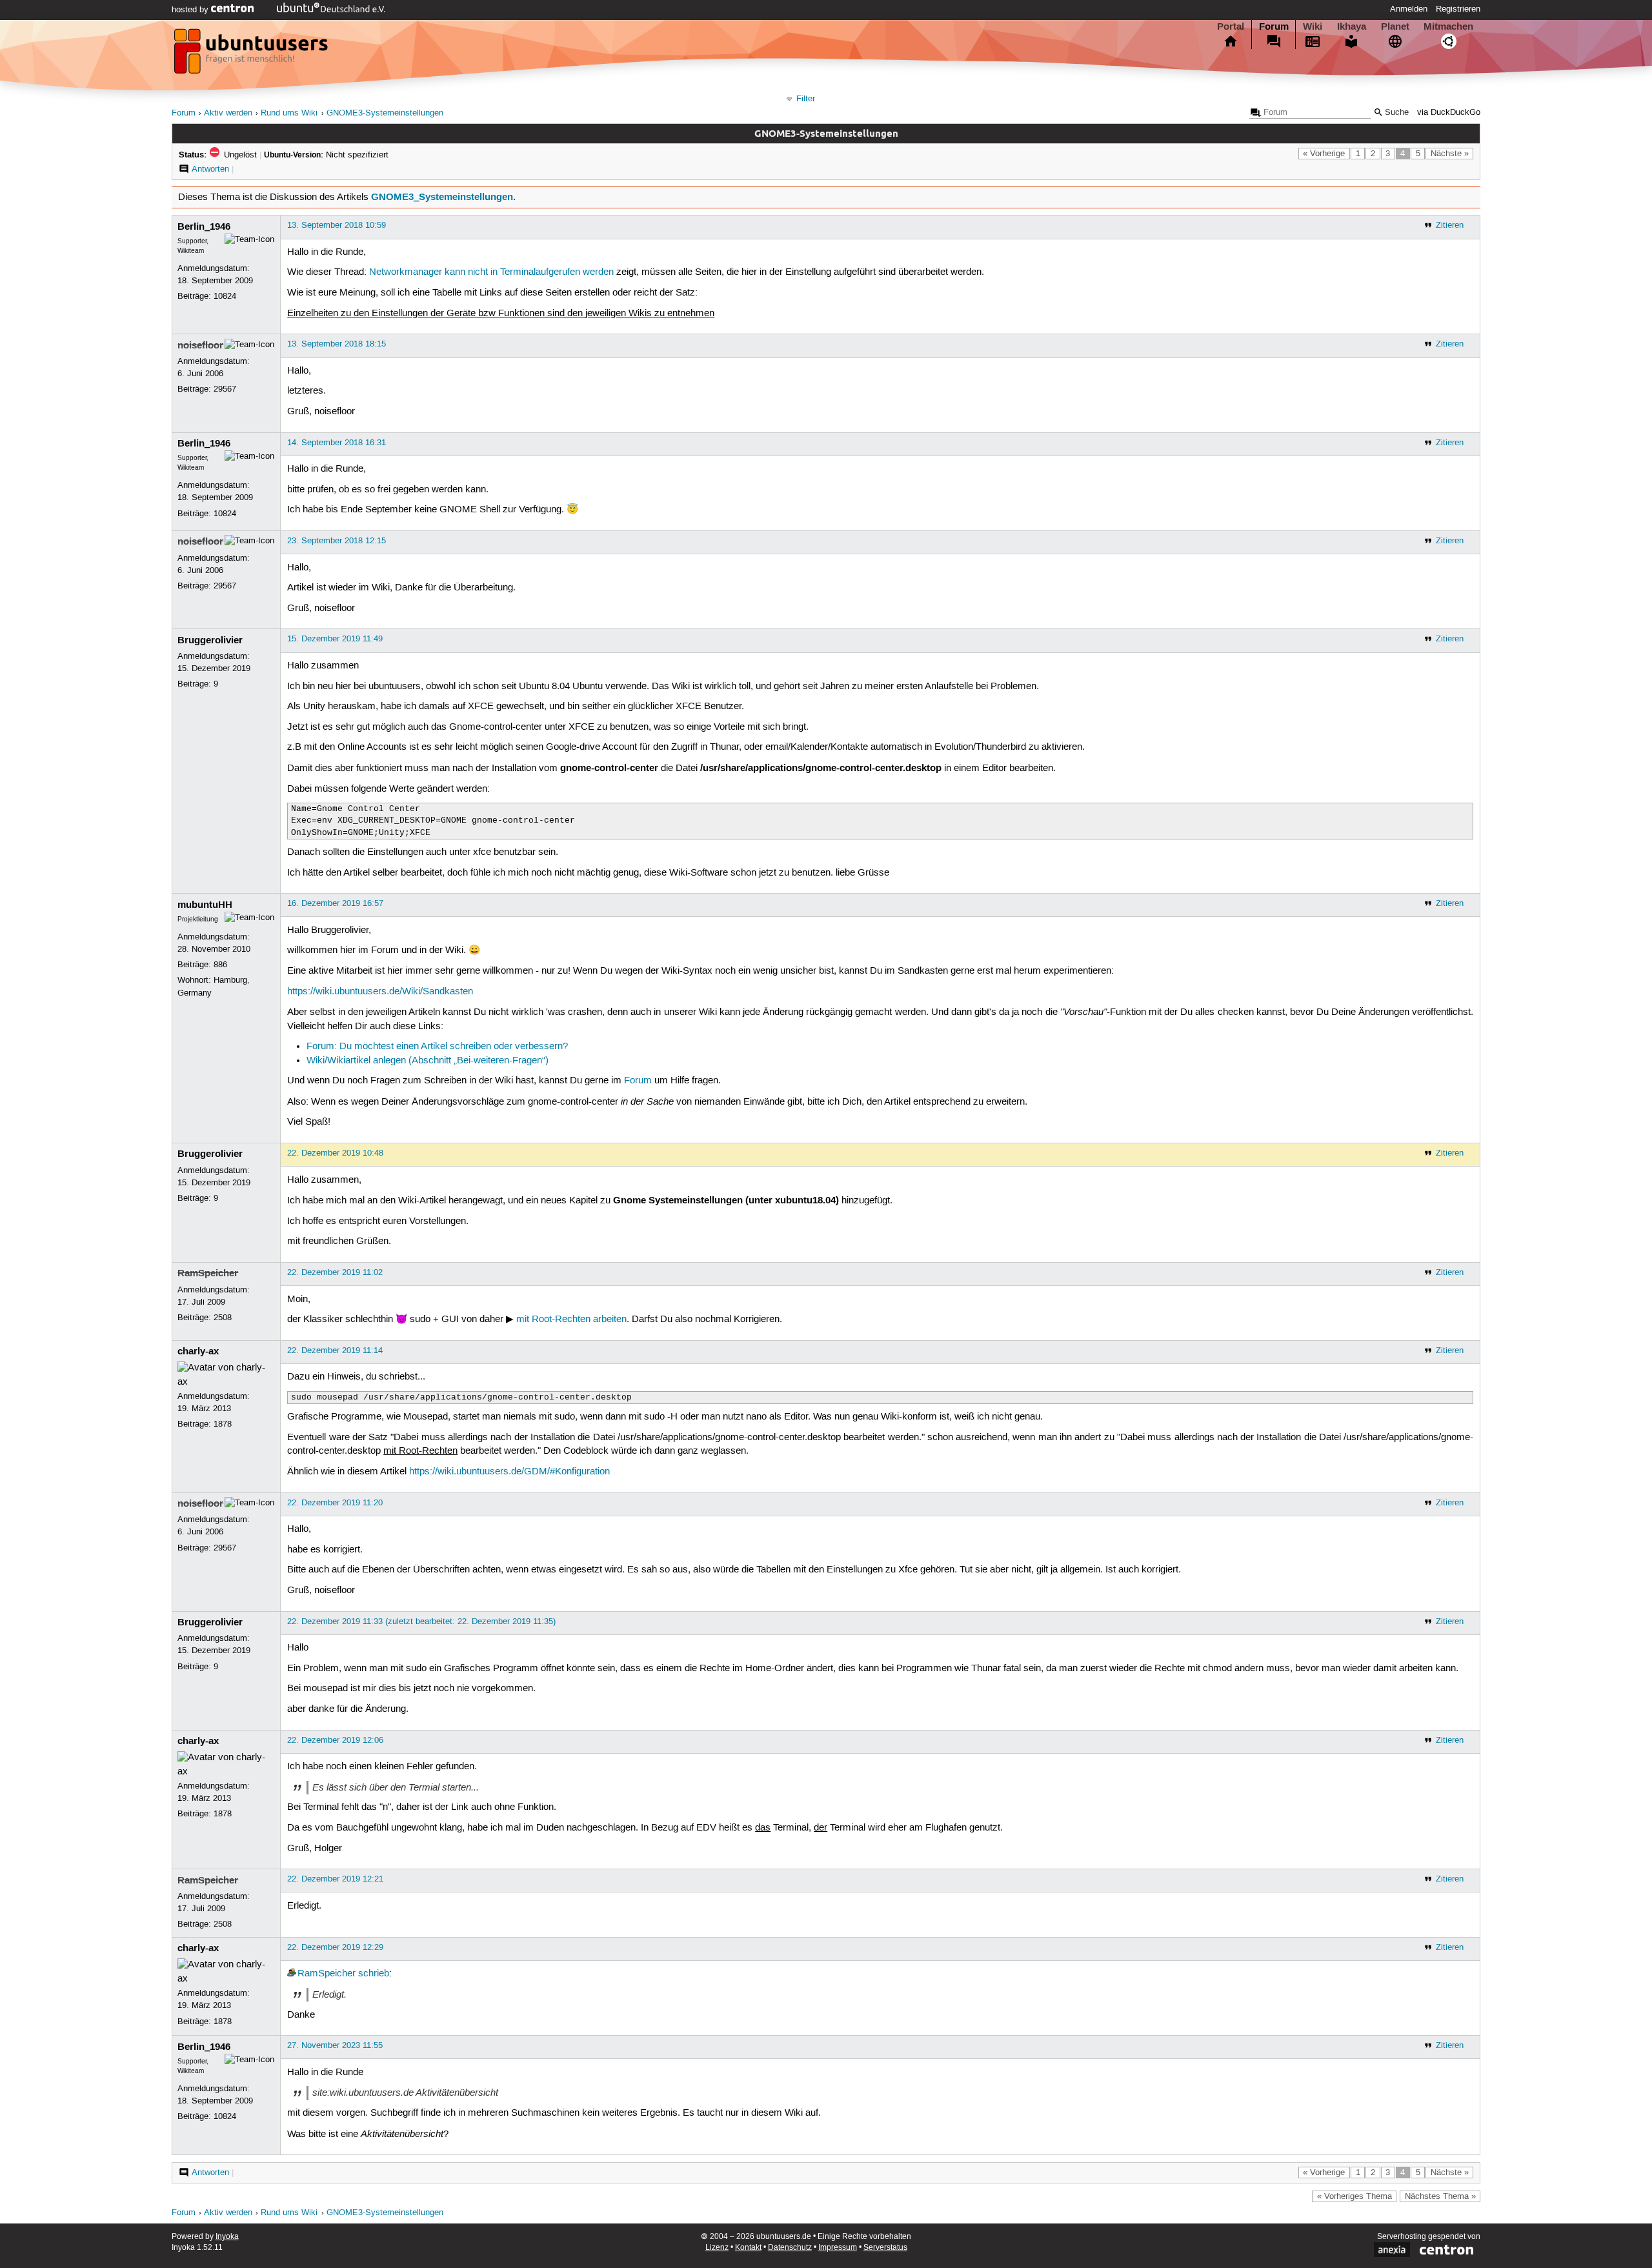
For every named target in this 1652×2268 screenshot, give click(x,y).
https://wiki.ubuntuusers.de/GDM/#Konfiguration (509, 1472)
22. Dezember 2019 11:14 (335, 1350)
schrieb (374, 1974)
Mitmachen (1448, 26)
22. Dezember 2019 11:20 (335, 1503)
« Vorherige (1324, 154)
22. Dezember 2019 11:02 (335, 1272)
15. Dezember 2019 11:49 (335, 639)
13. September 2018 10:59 (337, 225)
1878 (223, 1424)
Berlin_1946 (204, 226)
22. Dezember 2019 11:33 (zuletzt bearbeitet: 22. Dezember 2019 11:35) (421, 1621)
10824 (225, 296)
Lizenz (717, 2248)
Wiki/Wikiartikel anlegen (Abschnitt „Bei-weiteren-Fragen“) (428, 1061)
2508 (223, 1318)
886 (220, 965)
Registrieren (1458, 9)
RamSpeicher (208, 1273)
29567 (225, 389)
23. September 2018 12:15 (337, 541)
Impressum (838, 2248)
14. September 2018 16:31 (337, 443)
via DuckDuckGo (1449, 113)
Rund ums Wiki (289, 113)
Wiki (1313, 26)
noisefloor (200, 345)
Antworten (210, 169)
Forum (1274, 26)
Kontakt (748, 2248)
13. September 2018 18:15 (337, 344)
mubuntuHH (205, 905)
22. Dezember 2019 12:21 (335, 1879)
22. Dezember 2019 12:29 (335, 1947)
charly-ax (198, 1351)
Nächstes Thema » (1440, 2196)
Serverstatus (885, 2248)
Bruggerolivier (210, 640)
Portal (1231, 26)
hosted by (191, 10)
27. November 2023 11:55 (335, 2045)
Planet (1395, 26)
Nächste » (1450, 154)
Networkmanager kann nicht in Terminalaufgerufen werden (491, 272)
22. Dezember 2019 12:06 (335, 1740)
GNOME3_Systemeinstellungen (442, 197)
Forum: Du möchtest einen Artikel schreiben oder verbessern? (437, 1047)
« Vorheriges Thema (1355, 2196)
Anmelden (1409, 9)
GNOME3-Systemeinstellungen (385, 113)
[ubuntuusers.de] (252, 55)
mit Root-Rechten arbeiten (571, 1320)
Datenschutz (790, 2248)
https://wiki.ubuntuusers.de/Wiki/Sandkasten (380, 992)
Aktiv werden (228, 113)
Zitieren (1450, 225)
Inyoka (227, 2237)
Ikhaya (1352, 26)
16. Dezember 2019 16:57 (335, 903)
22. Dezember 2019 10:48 (335, 1153)
